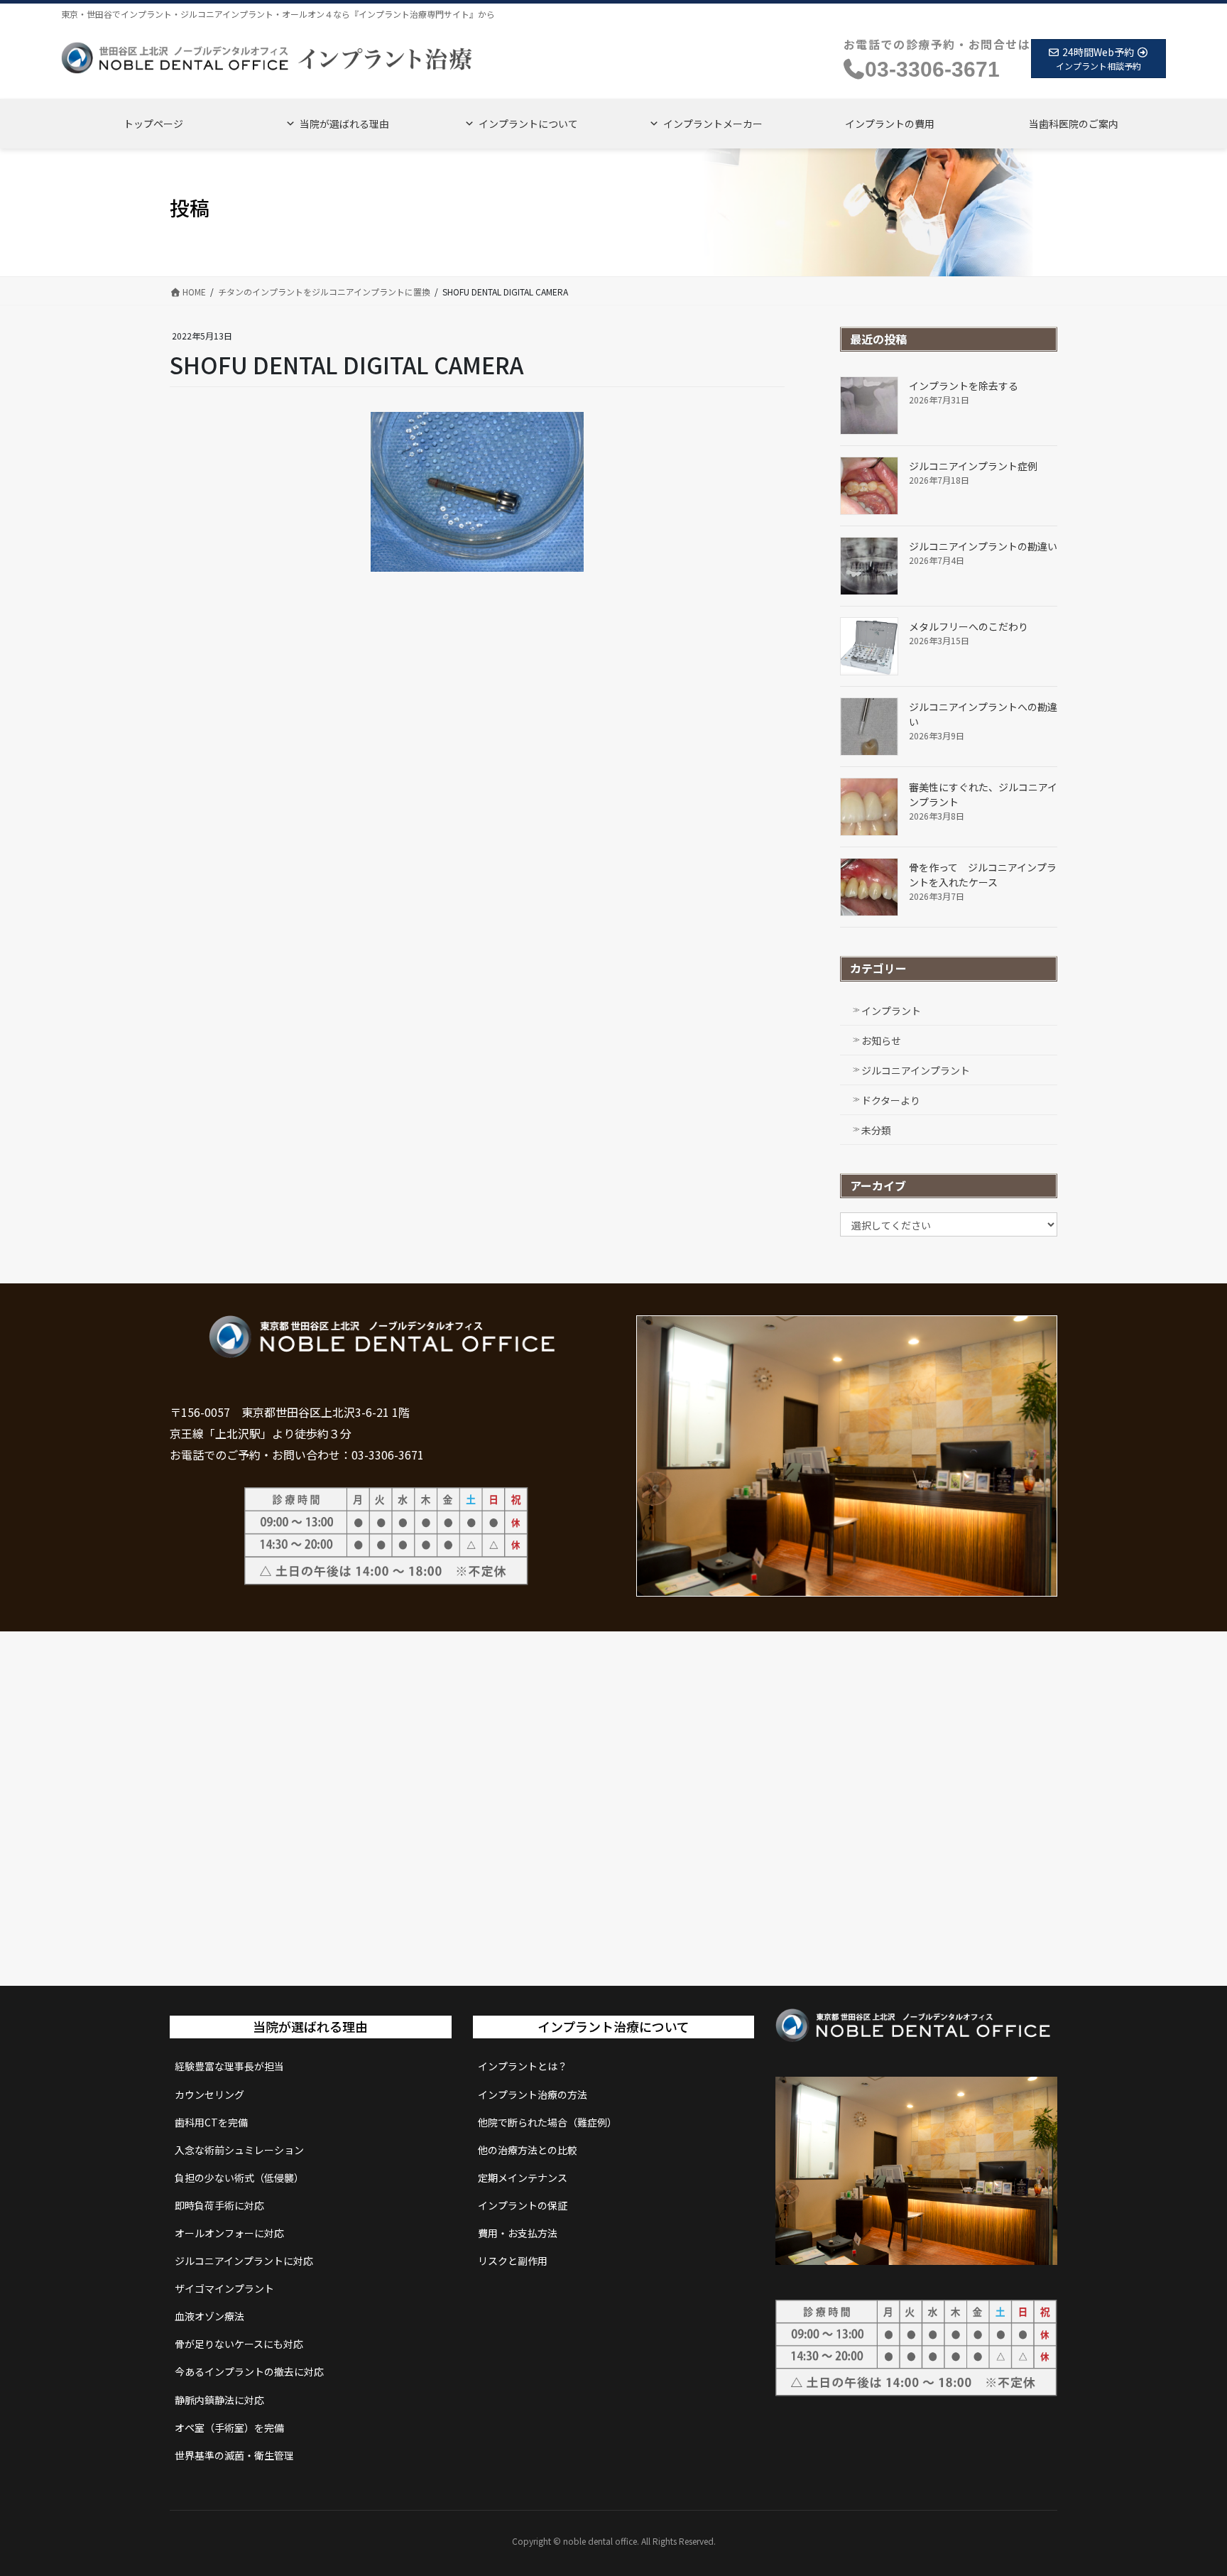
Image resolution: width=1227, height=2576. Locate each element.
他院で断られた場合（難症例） (547, 2122)
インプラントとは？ (523, 2066)
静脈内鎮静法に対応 (219, 2400)
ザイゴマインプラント (224, 2288)
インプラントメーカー (713, 124)
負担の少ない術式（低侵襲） (239, 2178)
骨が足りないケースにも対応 (239, 2344)
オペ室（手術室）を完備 (229, 2428)
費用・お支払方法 (518, 2233)
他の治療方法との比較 (528, 2150)
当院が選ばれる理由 (344, 124)
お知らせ (881, 1040)
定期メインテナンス (523, 2178)
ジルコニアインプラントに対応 (244, 2261)
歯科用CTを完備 (211, 2122)
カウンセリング (209, 2094)
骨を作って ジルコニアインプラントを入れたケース (983, 875)
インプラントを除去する (964, 386)
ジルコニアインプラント (916, 1070)
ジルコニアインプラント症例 (973, 466)
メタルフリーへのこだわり (969, 626)
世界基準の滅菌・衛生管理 (234, 2455)
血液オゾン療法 (209, 2316)
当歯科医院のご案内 (1074, 124)
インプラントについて (528, 124)
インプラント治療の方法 (533, 2094)
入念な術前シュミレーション (239, 2150)
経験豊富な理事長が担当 (229, 2066)
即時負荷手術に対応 (219, 2205)
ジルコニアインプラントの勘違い (983, 546)
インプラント (891, 1011)
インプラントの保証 (523, 2205)
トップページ (153, 124)
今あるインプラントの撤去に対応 (249, 2371)
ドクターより (891, 1100)
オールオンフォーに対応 (229, 2233)
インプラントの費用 (890, 124)
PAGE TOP (1187, 2485)
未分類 (876, 1130)
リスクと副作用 (513, 2261)
